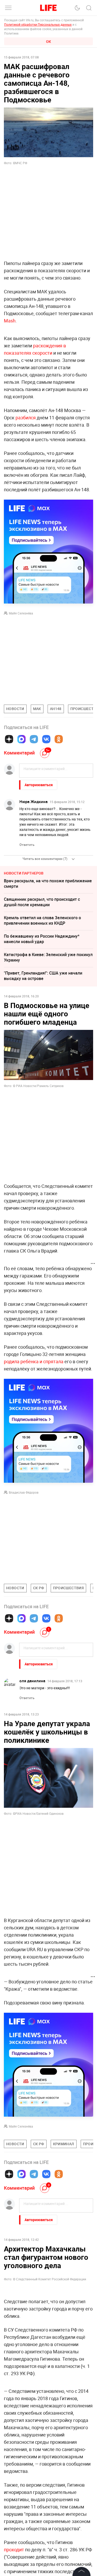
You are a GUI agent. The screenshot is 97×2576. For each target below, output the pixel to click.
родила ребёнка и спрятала (34, 1361)
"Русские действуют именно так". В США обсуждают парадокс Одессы (43, 2416)
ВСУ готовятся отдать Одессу (33, 2382)
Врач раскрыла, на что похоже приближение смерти (48, 883)
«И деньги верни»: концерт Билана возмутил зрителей (48, 2329)
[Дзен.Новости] (9, 739)
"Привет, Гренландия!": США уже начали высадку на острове (43, 976)
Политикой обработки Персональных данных (38, 24)
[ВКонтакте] (46, 739)
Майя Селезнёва (21, 613)
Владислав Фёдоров (24, 1492)
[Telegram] (34, 739)
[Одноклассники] (59, 739)
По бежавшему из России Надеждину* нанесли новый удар (42, 939)
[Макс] (21, 739)
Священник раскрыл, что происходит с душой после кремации (42, 902)
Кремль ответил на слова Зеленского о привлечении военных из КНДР (42, 920)
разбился (26, 418)
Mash (10, 321)
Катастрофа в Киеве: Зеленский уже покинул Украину (48, 957)
